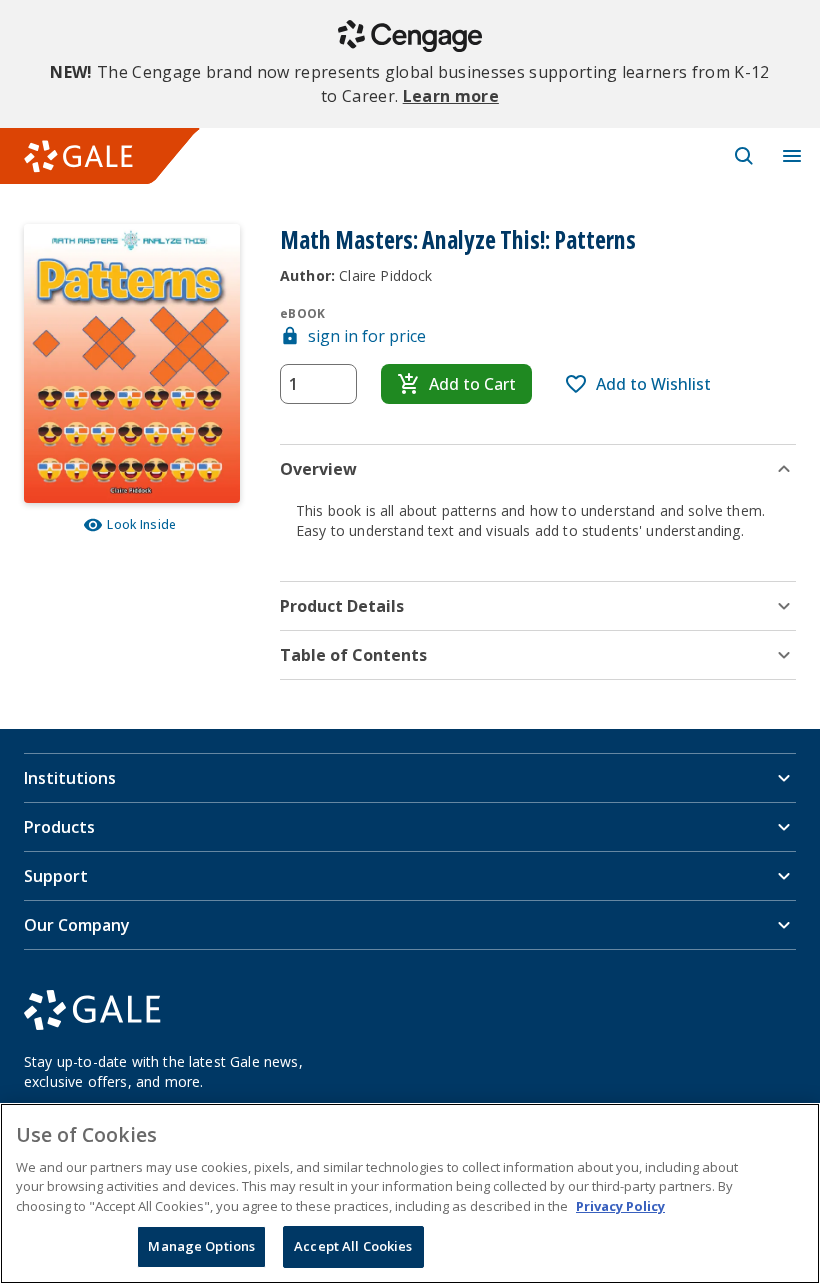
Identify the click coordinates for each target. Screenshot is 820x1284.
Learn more (451, 96)
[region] (410, 1193)
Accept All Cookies (353, 1246)
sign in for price (367, 336)
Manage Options (201, 1246)
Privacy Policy (620, 1206)
